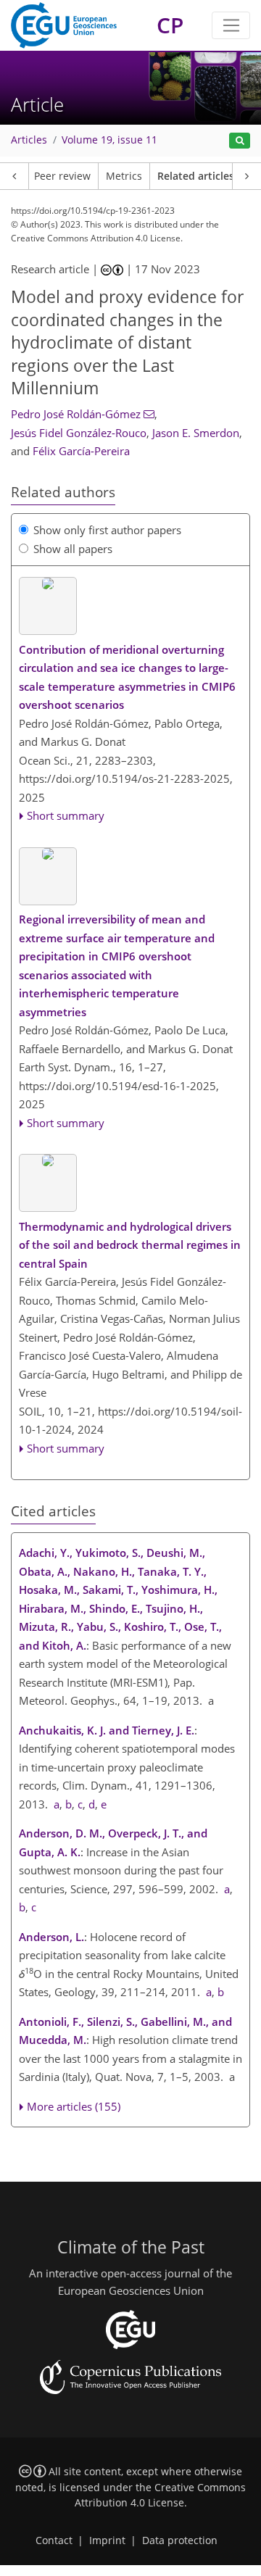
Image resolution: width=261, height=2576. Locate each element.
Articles (29, 140)
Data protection (180, 2540)
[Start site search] (240, 141)
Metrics (124, 176)
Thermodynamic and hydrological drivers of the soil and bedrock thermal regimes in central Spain (130, 1245)
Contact (54, 2540)
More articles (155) (74, 2106)
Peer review (62, 176)
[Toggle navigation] (231, 25)
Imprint (107, 2540)
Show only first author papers (107, 530)
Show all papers (73, 549)
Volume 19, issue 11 (109, 140)
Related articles (196, 176)
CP (170, 25)
